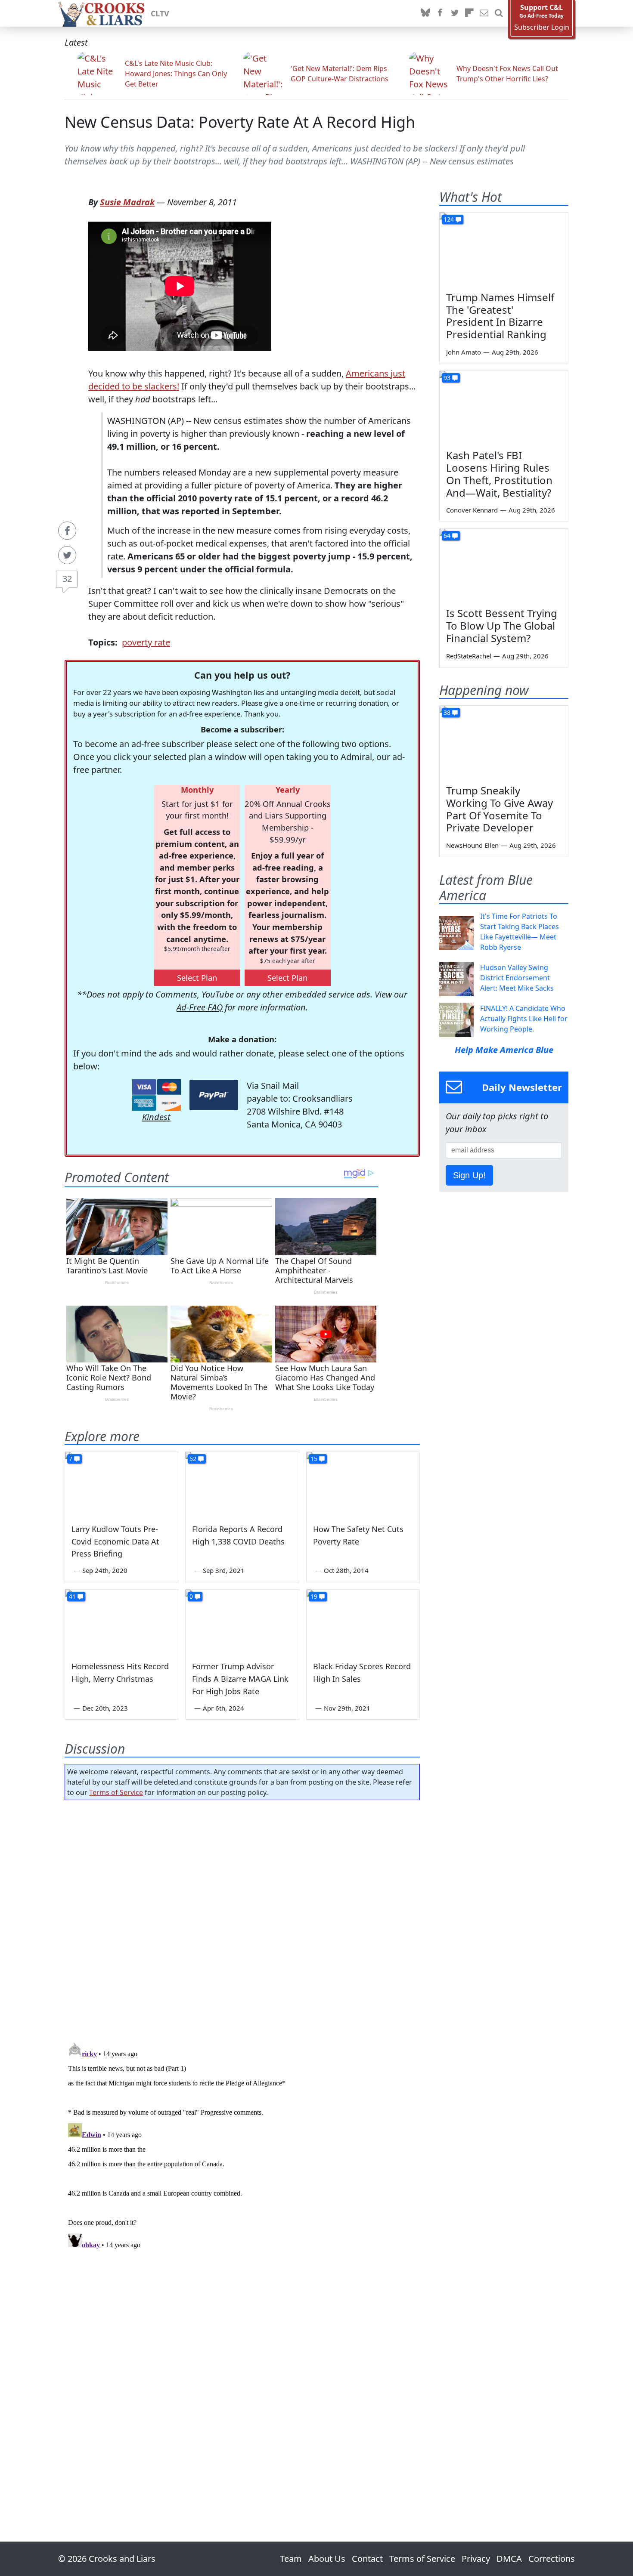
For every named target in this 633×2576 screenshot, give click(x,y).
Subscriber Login (542, 27)
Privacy (476, 2559)
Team (291, 2559)
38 (447, 712)
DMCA (509, 2559)
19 (314, 1596)
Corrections (552, 2559)
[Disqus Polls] (242, 1918)
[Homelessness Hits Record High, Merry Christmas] (121, 1622)
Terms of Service (116, 1792)
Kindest (156, 1117)
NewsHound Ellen (472, 845)
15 (314, 1459)
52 (193, 1459)
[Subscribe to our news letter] (484, 13)
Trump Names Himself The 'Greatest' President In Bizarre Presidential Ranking (500, 316)
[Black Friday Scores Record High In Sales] (363, 1622)
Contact (367, 2559)
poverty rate (146, 642)
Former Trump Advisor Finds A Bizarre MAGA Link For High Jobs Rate (240, 1679)
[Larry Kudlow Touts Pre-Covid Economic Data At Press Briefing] (121, 1484)
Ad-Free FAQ (200, 1007)
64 (447, 536)
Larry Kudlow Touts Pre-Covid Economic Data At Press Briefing (115, 1541)
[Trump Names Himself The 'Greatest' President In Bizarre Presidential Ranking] (504, 249)
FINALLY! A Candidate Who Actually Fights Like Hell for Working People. (524, 1019)
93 (447, 378)
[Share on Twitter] (67, 555)
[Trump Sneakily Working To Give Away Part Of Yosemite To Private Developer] (504, 742)
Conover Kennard (472, 510)
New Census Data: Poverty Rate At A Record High (240, 122)
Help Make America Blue (504, 1050)
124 (449, 219)
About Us (327, 2559)
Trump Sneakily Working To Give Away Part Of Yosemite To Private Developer (500, 809)
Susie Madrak (127, 202)
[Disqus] (242, 2147)
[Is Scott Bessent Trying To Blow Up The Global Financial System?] (504, 565)
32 (67, 579)
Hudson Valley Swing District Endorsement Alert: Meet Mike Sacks (517, 978)
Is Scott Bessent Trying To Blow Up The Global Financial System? (502, 625)
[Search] (499, 13)
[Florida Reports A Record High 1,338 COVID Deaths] (242, 1484)
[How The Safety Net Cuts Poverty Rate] (363, 1484)
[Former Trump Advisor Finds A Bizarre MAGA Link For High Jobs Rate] (242, 1622)
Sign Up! (469, 1175)
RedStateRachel (469, 656)
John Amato (464, 352)
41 (72, 1596)
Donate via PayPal (214, 1095)
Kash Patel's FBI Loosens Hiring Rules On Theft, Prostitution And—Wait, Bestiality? (499, 474)
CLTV (160, 13)
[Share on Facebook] (67, 531)
